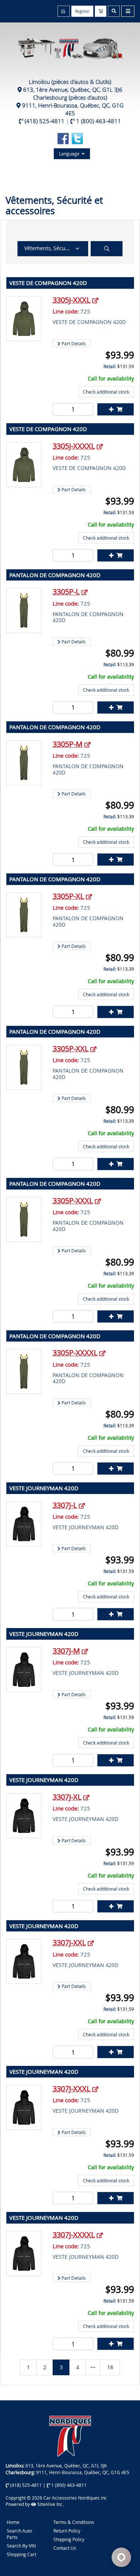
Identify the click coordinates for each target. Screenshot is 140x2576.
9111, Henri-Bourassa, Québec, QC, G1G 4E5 (73, 109)
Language (70, 154)
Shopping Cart (21, 2554)
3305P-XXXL (73, 1201)
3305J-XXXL (71, 300)
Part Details (73, 343)
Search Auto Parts (19, 2534)
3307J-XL (67, 1797)
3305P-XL (68, 896)
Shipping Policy (69, 2539)
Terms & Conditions (74, 2522)
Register (82, 11)
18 (110, 2367)
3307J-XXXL (71, 2089)
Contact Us (65, 2548)
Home (13, 2522)
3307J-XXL (69, 1942)
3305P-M (68, 744)
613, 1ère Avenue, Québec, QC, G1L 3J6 (73, 90)
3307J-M (66, 1651)
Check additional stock (106, 392)
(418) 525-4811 (45, 121)
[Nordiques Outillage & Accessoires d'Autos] (70, 45)
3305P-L (66, 592)
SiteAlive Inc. (50, 2504)
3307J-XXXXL (74, 2235)
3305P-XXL (71, 1048)
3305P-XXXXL (75, 1353)
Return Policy (67, 2531)
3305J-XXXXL (74, 446)
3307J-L (65, 1505)
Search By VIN (21, 2546)
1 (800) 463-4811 (99, 121)
